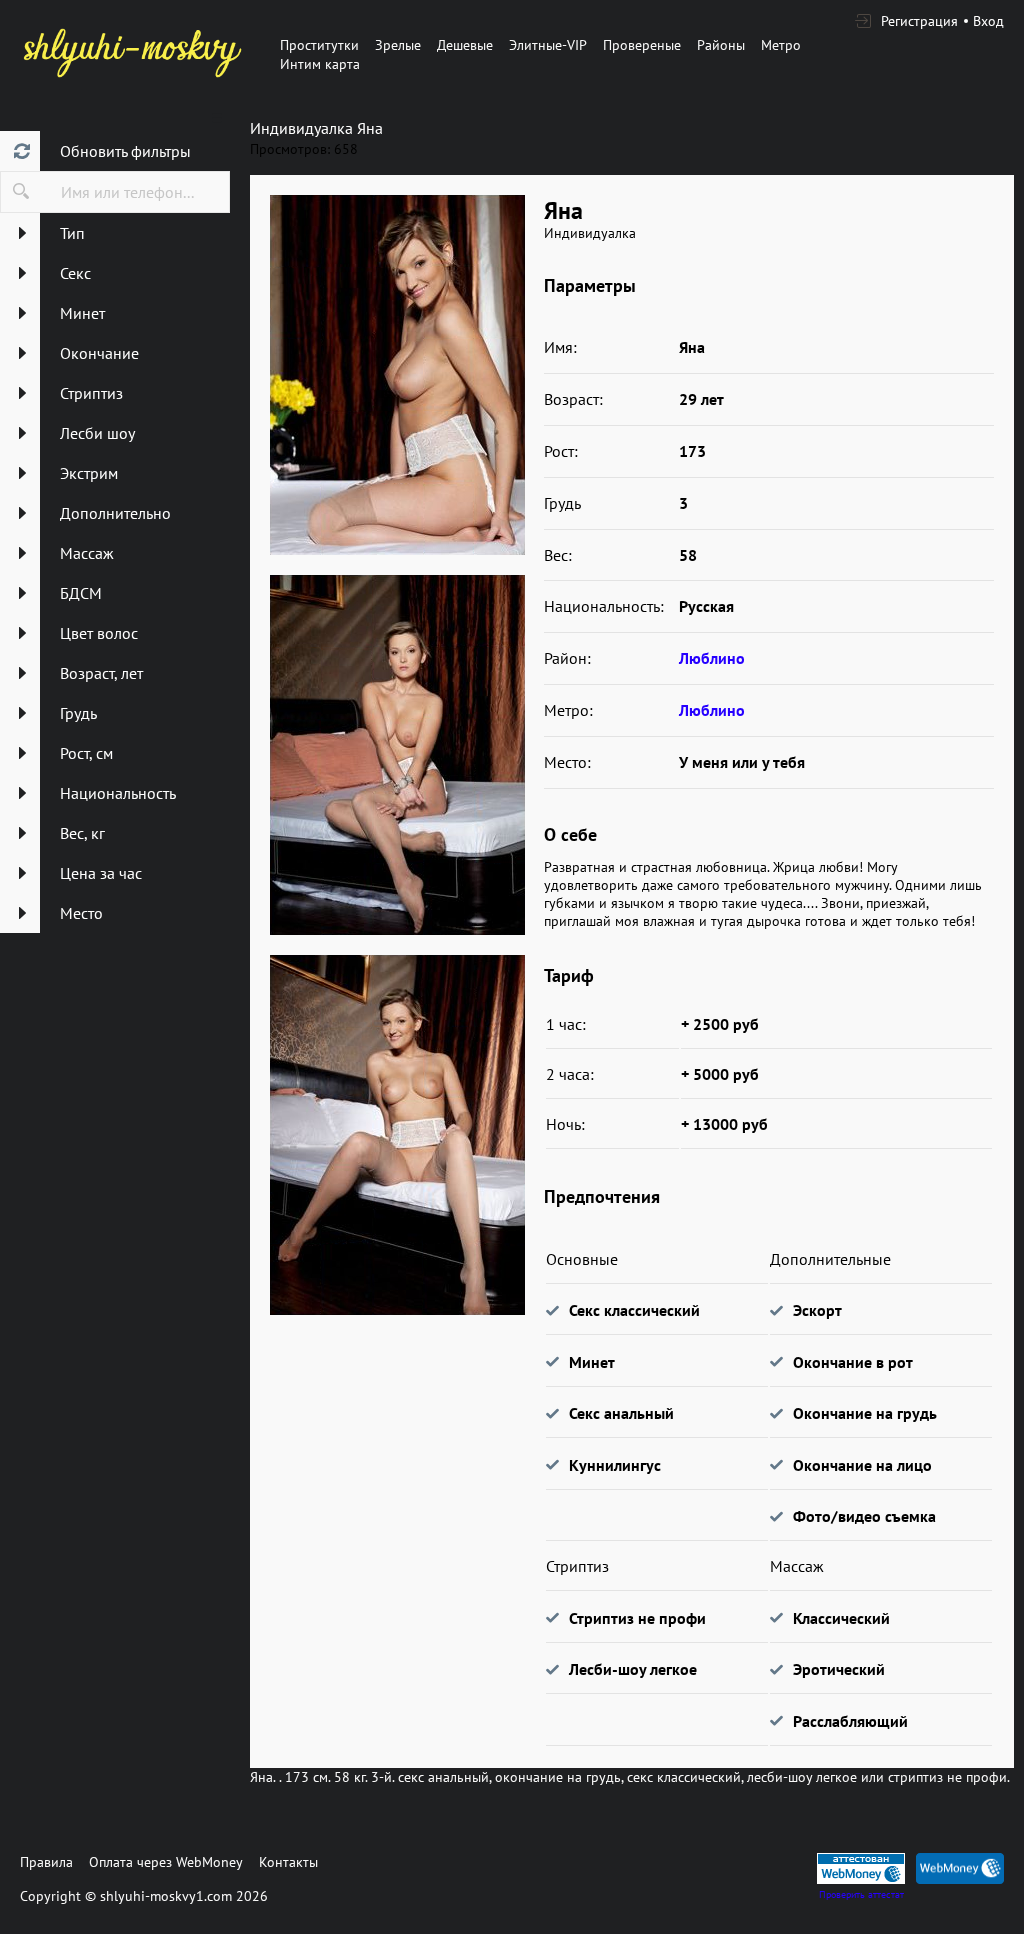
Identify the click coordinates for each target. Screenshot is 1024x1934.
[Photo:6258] (397, 1135)
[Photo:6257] (397, 755)
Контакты (288, 1862)
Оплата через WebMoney (166, 1862)
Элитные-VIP (548, 45)
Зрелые (398, 45)
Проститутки (319, 45)
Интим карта (320, 64)
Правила (46, 1862)
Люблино (712, 658)
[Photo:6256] (397, 375)
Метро (781, 45)
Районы (721, 45)
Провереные (642, 45)
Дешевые (465, 45)
